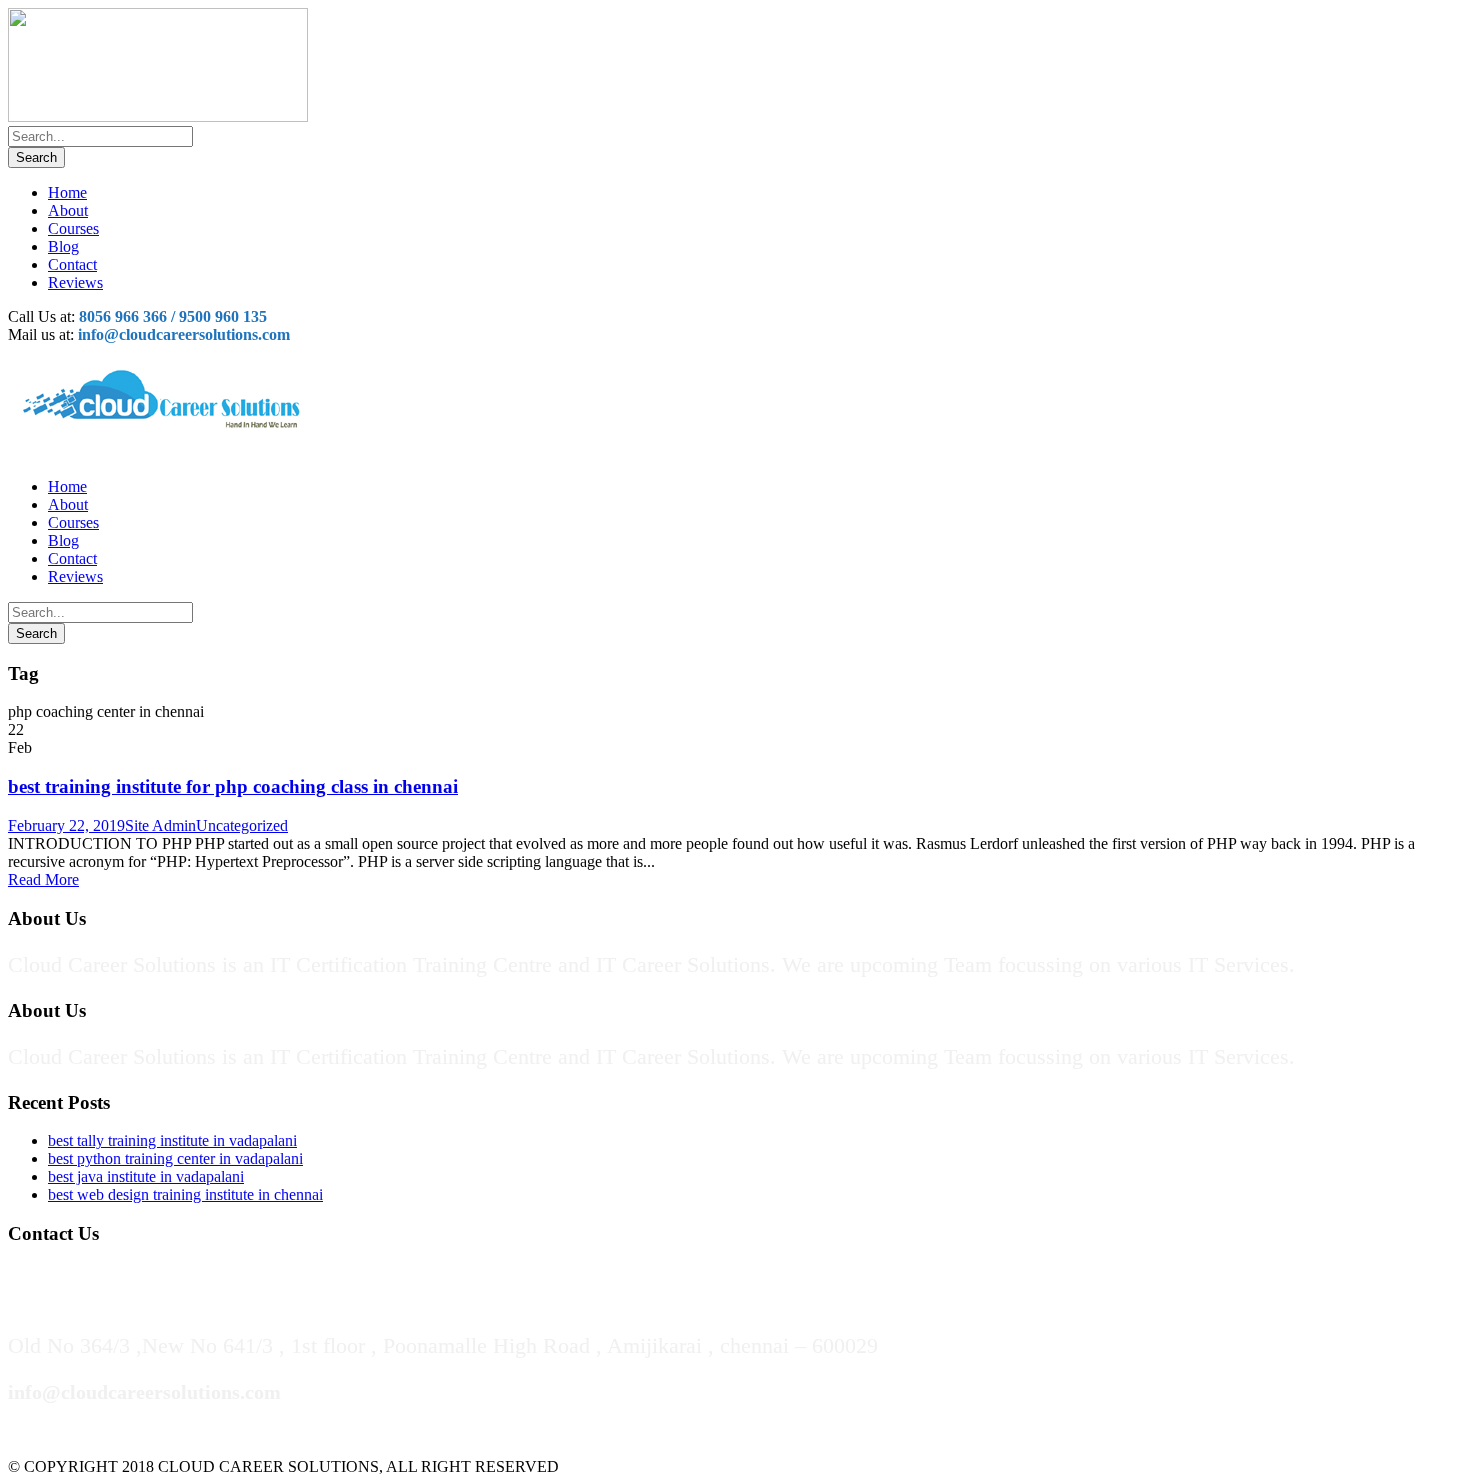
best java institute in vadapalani (146, 1176)
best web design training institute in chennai (185, 1194)
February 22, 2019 (66, 825)
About (68, 210)
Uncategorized (242, 825)
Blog (63, 246)
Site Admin (160, 825)
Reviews (75, 282)
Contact (72, 264)
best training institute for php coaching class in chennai (233, 786)
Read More (43, 879)
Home (67, 192)
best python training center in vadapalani (175, 1158)
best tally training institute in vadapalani (172, 1140)
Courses (73, 228)
